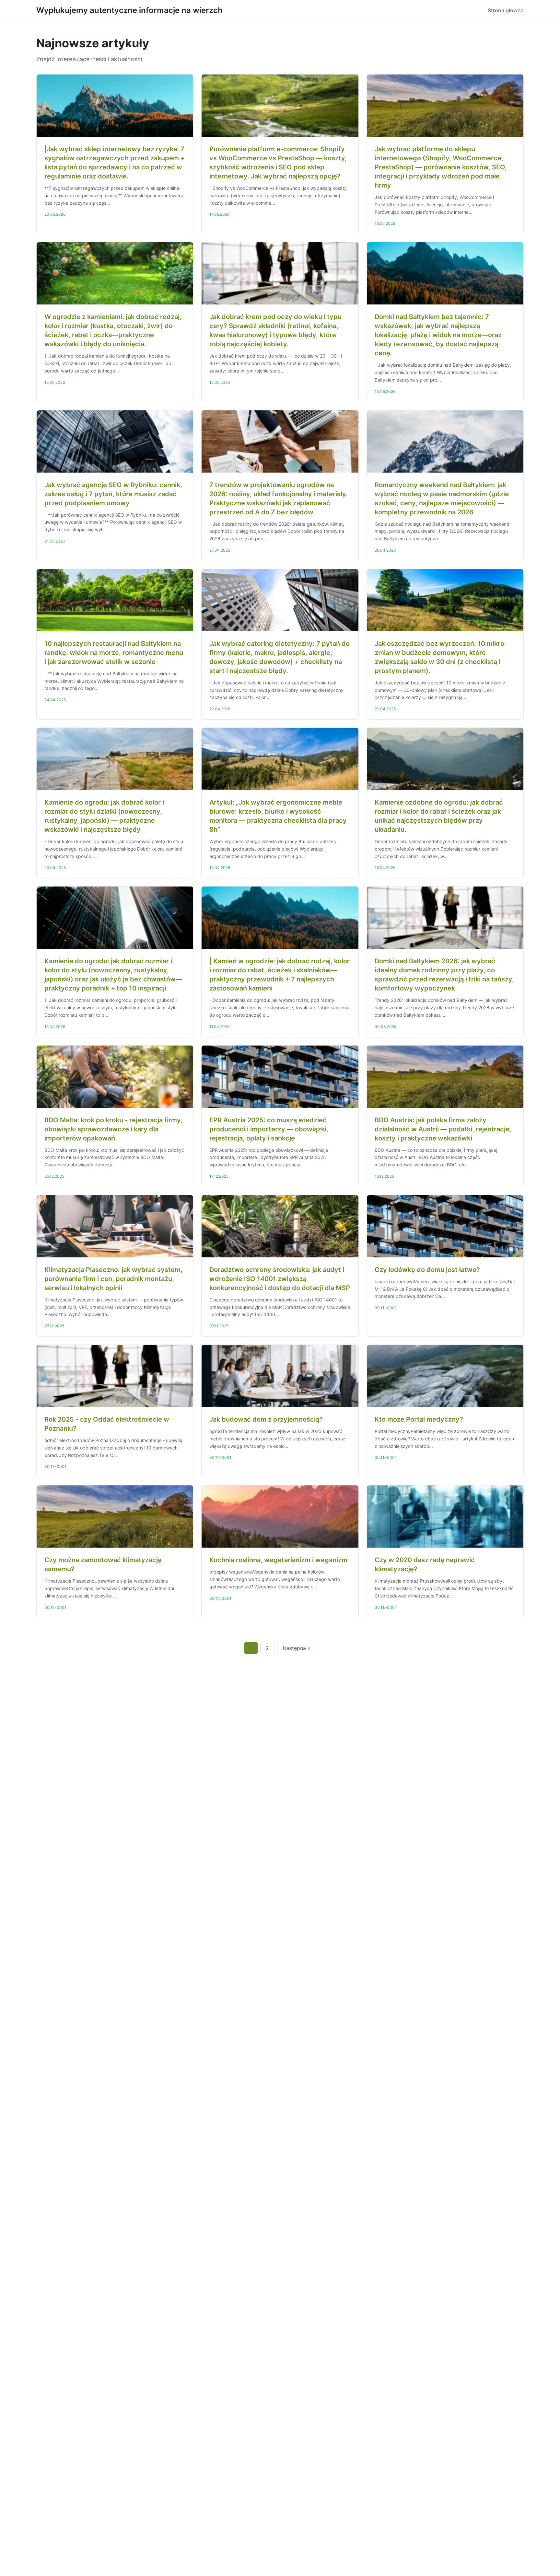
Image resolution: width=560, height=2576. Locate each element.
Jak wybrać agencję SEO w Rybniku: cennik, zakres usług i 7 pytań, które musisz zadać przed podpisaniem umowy (113, 494)
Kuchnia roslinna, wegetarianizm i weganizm (278, 1560)
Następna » (297, 1648)
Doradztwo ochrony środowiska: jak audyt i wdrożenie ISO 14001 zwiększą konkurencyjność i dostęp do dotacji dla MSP (280, 1279)
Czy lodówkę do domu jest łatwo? (427, 1270)
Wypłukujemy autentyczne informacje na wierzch (129, 10)
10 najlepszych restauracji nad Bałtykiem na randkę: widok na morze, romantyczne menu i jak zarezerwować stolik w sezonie (114, 653)
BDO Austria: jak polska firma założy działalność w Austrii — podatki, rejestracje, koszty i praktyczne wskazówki (443, 1129)
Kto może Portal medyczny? (419, 1419)
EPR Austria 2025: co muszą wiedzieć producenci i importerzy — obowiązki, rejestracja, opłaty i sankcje (269, 1129)
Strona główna (506, 10)
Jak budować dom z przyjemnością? (266, 1419)
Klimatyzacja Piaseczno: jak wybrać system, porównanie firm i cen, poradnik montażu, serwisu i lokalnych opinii (113, 1279)
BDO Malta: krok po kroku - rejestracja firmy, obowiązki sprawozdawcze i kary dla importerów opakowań (113, 1129)
